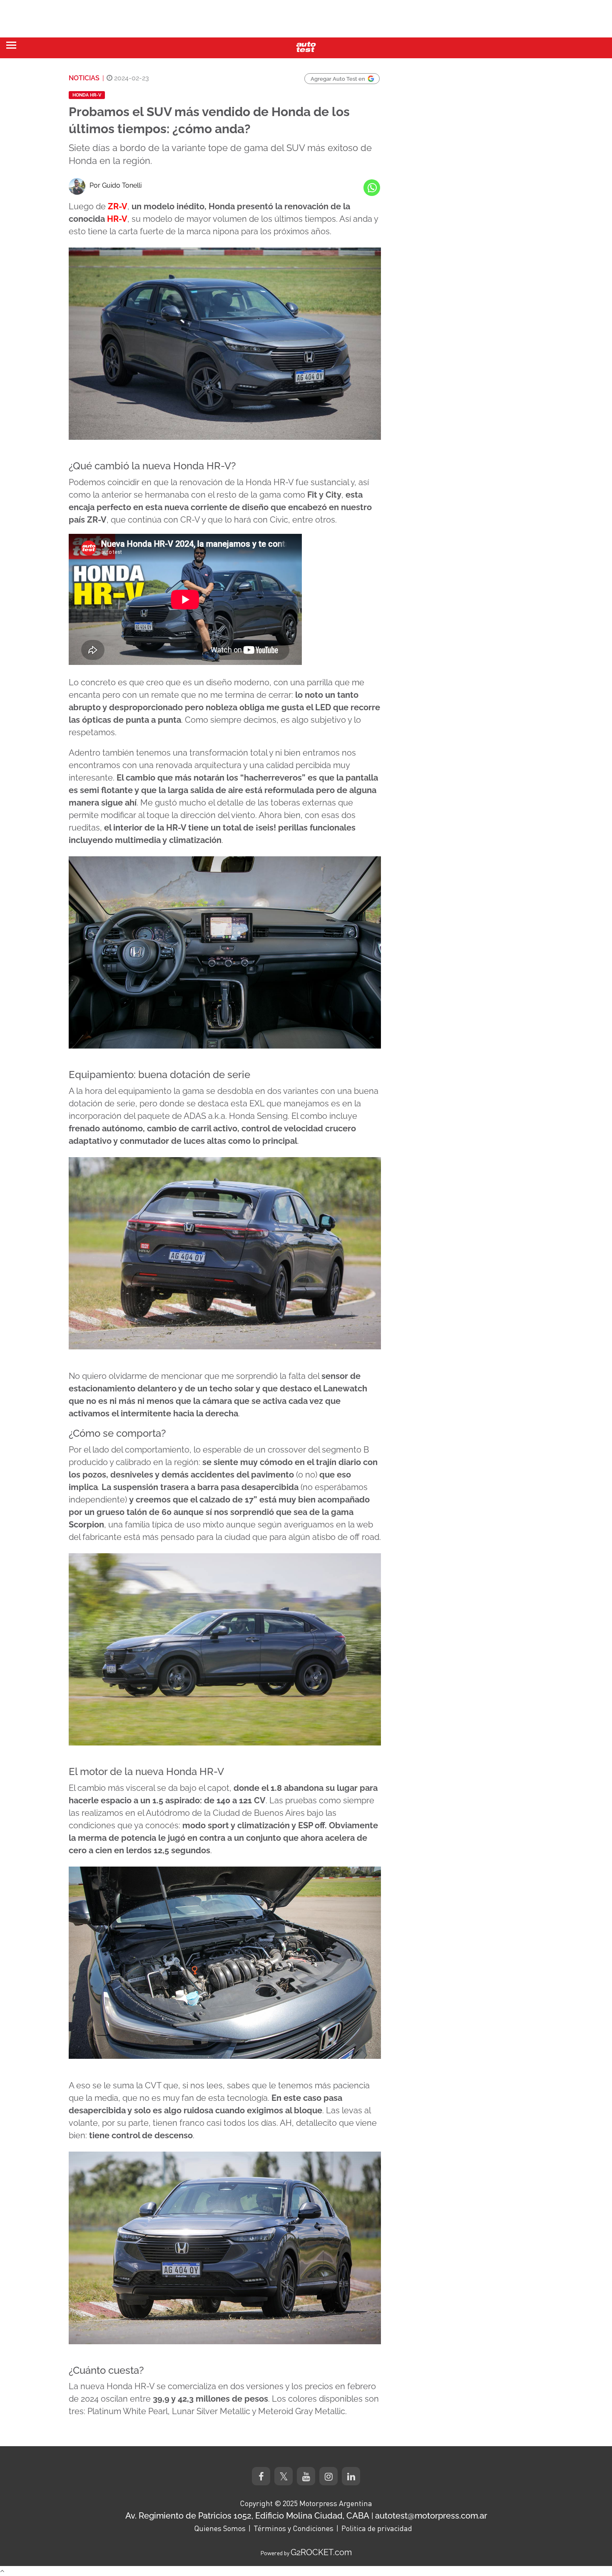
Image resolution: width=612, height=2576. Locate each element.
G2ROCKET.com (321, 2552)
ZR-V (118, 206)
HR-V (117, 219)
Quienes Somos (220, 2528)
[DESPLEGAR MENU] (11, 45)
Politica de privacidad (377, 2528)
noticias (84, 78)
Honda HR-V (87, 95)
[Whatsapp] (372, 188)
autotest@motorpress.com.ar (431, 2516)
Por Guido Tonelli (116, 185)
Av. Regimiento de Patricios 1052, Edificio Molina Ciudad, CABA (247, 2516)
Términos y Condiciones (294, 2528)
